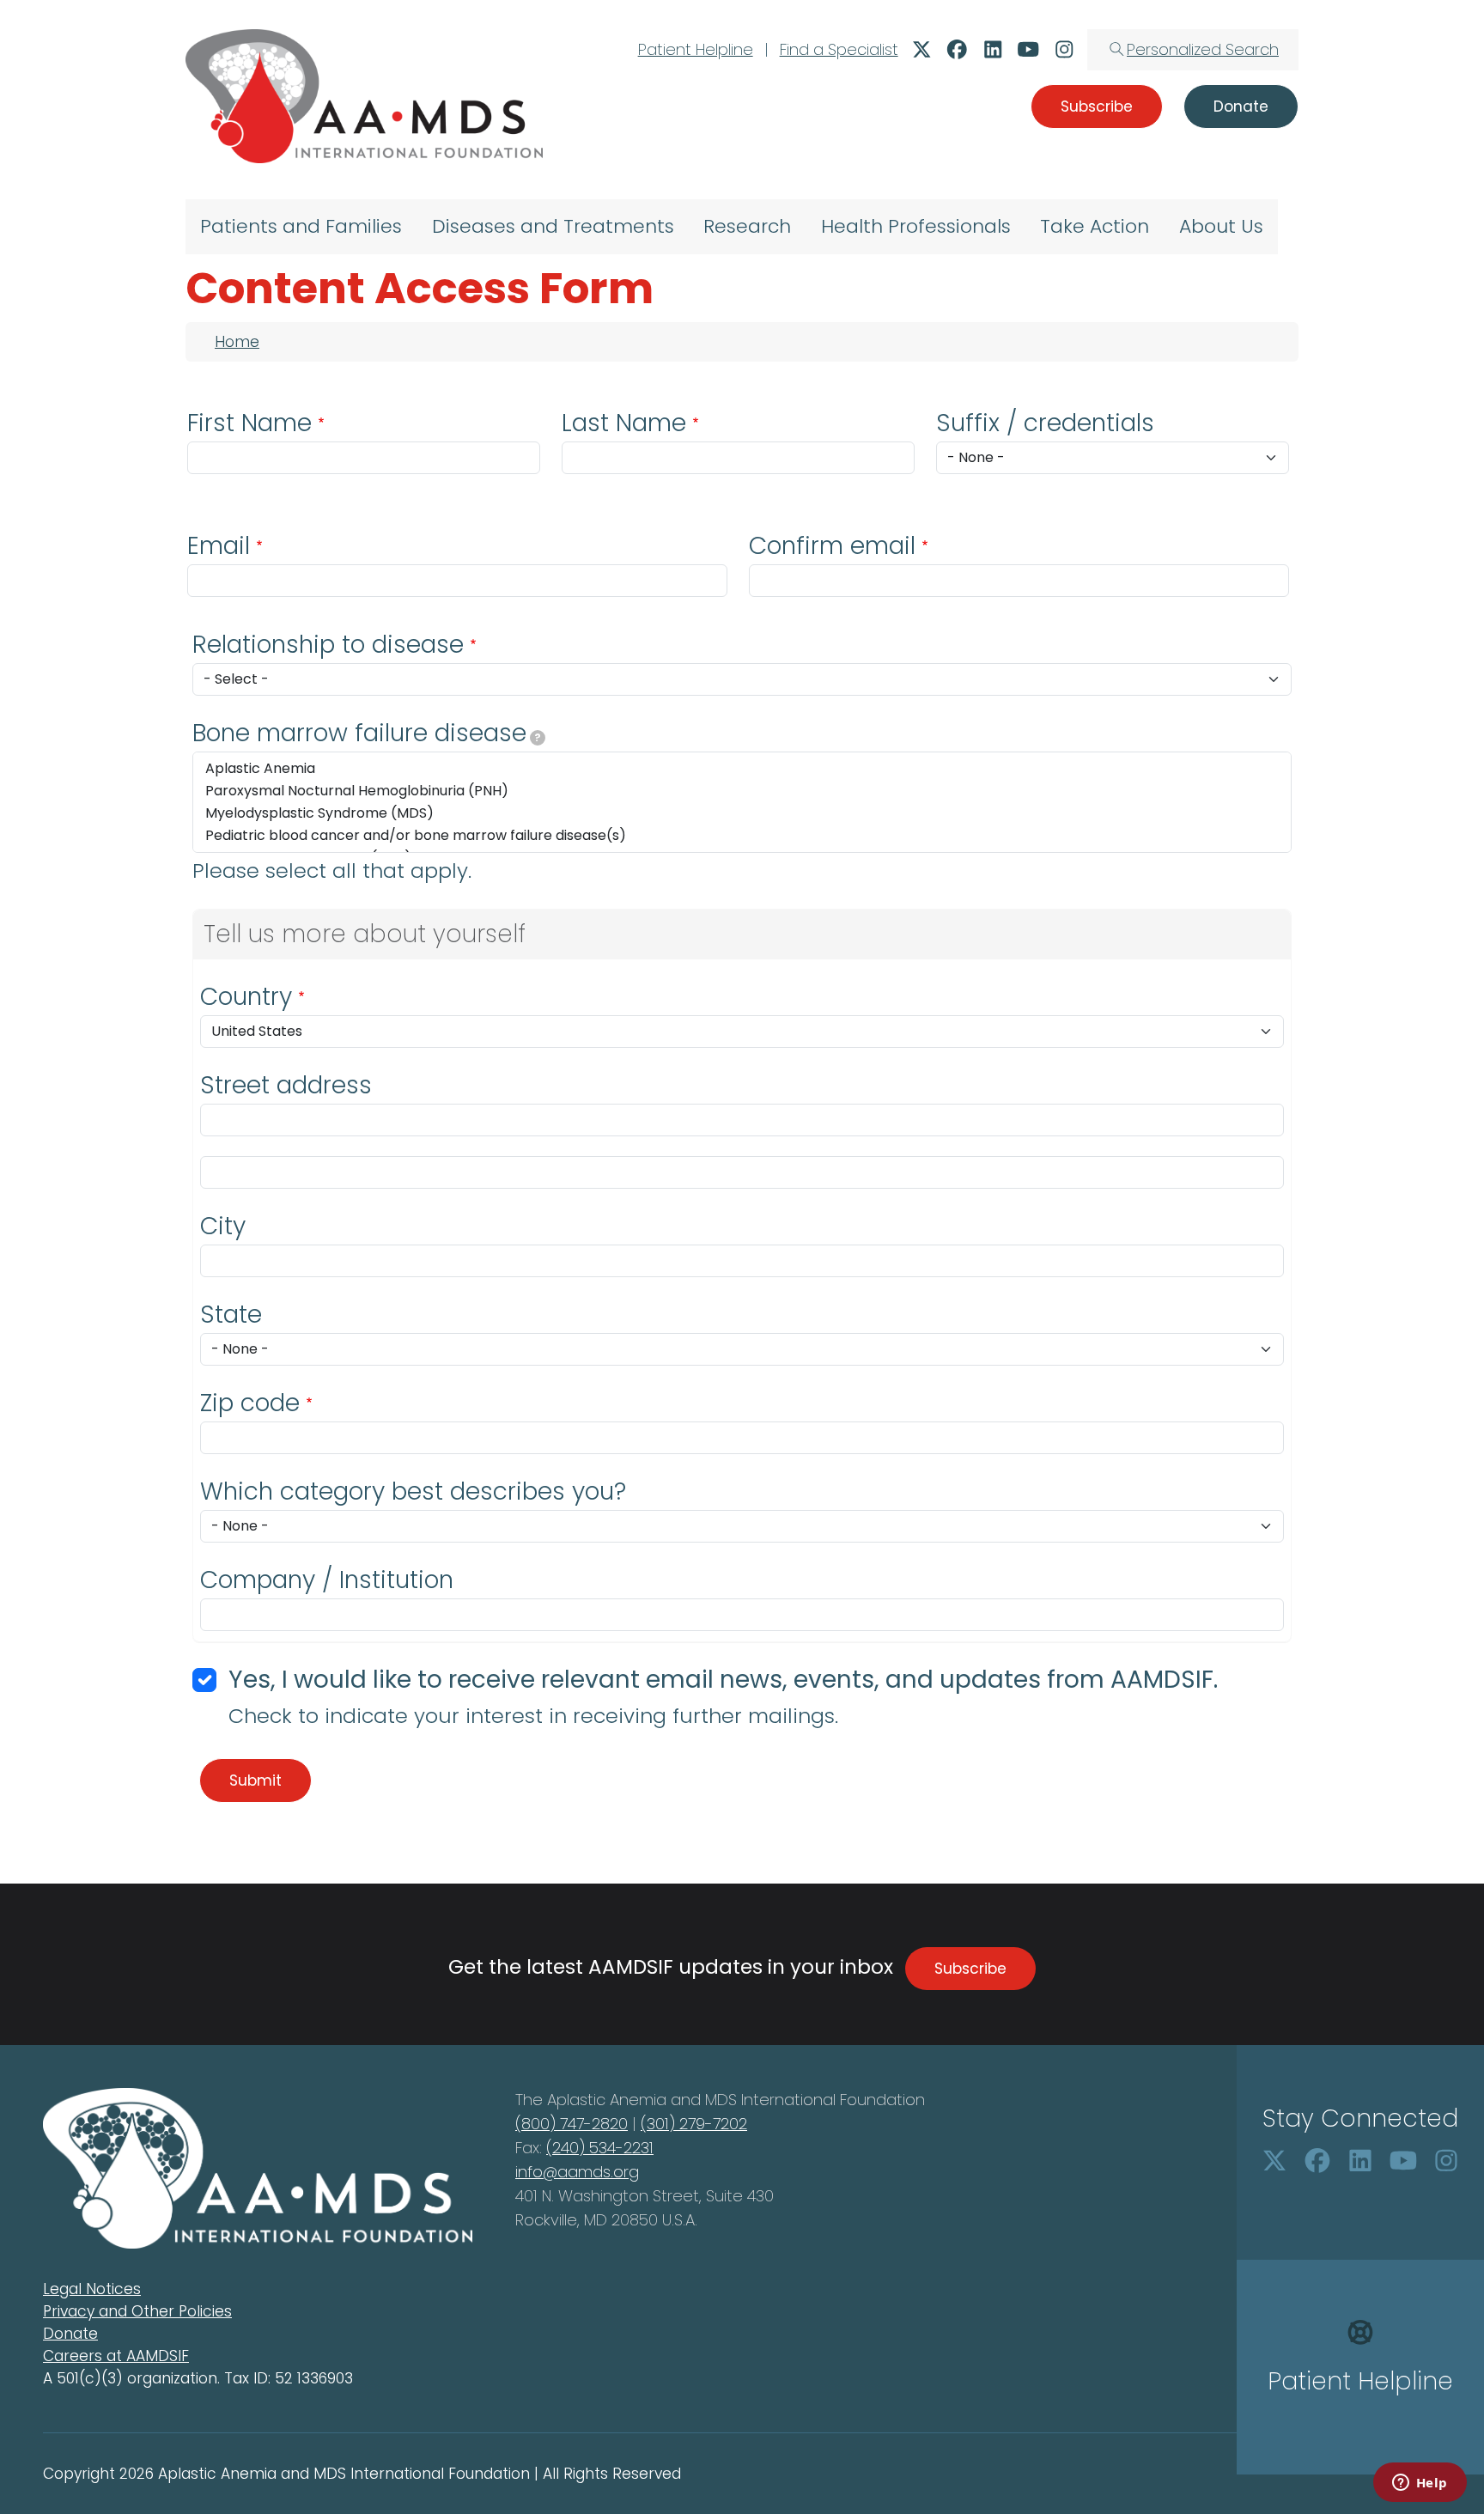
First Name (249, 423)
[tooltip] (538, 738)
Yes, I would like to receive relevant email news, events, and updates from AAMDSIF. (723, 1680)
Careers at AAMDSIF (116, 2356)
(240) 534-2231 (600, 2148)
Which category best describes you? (413, 1491)
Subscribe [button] (1097, 107)
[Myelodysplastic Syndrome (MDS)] (742, 813)
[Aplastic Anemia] (742, 769)
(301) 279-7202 (694, 2124)
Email (219, 546)
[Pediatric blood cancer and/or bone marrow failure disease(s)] (742, 836)
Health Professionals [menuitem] (916, 226)
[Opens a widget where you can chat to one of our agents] (1420, 2484)
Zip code (250, 1403)
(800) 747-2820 (572, 2124)
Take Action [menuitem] (1095, 226)
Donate (70, 2334)
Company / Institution (327, 1580)
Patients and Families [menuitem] (301, 226)
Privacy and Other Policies (137, 2311)
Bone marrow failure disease (367, 733)
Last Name (624, 423)
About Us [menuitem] (1221, 226)
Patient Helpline (696, 49)
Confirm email (832, 546)
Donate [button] (1241, 107)
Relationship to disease (328, 645)
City (223, 1226)
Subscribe (970, 1969)
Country (246, 997)
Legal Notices (92, 2289)
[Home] (364, 96)
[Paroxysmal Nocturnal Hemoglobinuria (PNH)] (742, 791)
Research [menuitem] (747, 226)
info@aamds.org (577, 2172)
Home (237, 342)
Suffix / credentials (1045, 423)
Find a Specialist (839, 49)
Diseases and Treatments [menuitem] (553, 226)
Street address (286, 1085)
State (231, 1315)
